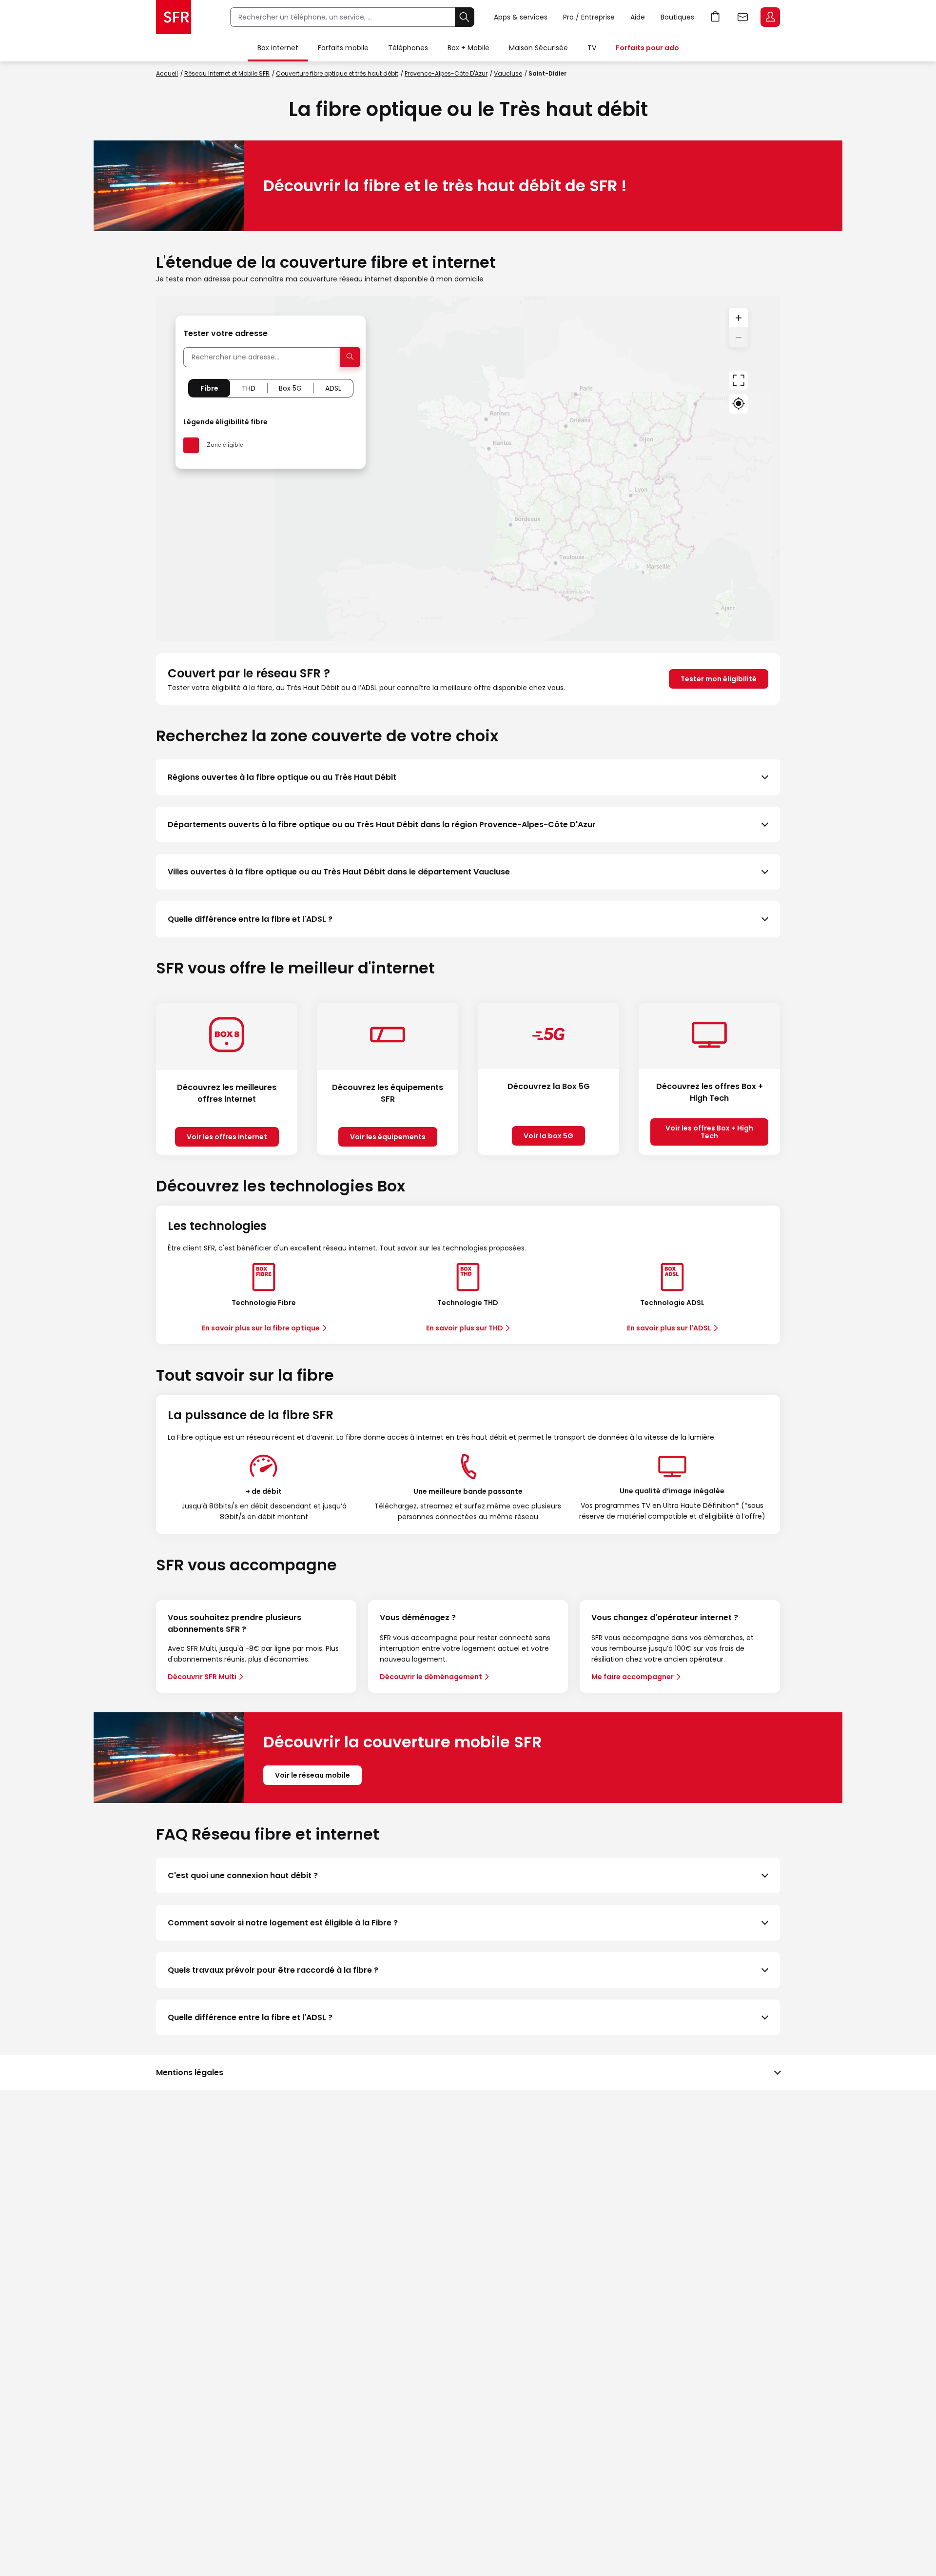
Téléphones (408, 48)
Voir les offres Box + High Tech (709, 1132)
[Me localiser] (739, 404)
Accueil (167, 73)
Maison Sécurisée (538, 48)
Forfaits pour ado (647, 48)
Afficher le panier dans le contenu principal (716, 17)
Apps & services (521, 17)
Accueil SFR (174, 17)
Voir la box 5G (548, 1136)
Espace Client (770, 17)
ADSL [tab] (333, 388)
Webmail (743, 17)
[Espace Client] (769, 18)
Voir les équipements (388, 1137)
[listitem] (468, 777)
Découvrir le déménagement (431, 1677)
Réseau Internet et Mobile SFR (227, 73)
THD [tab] (249, 388)
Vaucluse (508, 73)
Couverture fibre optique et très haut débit (337, 73)
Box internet (278, 48)
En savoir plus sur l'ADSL (669, 1328)
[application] (468, 469)
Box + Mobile (468, 48)
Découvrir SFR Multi (202, 1677)
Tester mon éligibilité (719, 679)
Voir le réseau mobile (312, 1775)
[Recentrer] (739, 380)
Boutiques (677, 17)
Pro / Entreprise (589, 17)
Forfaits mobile (343, 48)
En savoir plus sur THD (465, 1328)
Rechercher (465, 17)
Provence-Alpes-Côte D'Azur (446, 73)
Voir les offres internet (227, 1137)
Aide (638, 17)
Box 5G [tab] (290, 388)
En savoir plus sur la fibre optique (261, 1328)
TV (592, 48)
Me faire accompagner (633, 1677)
